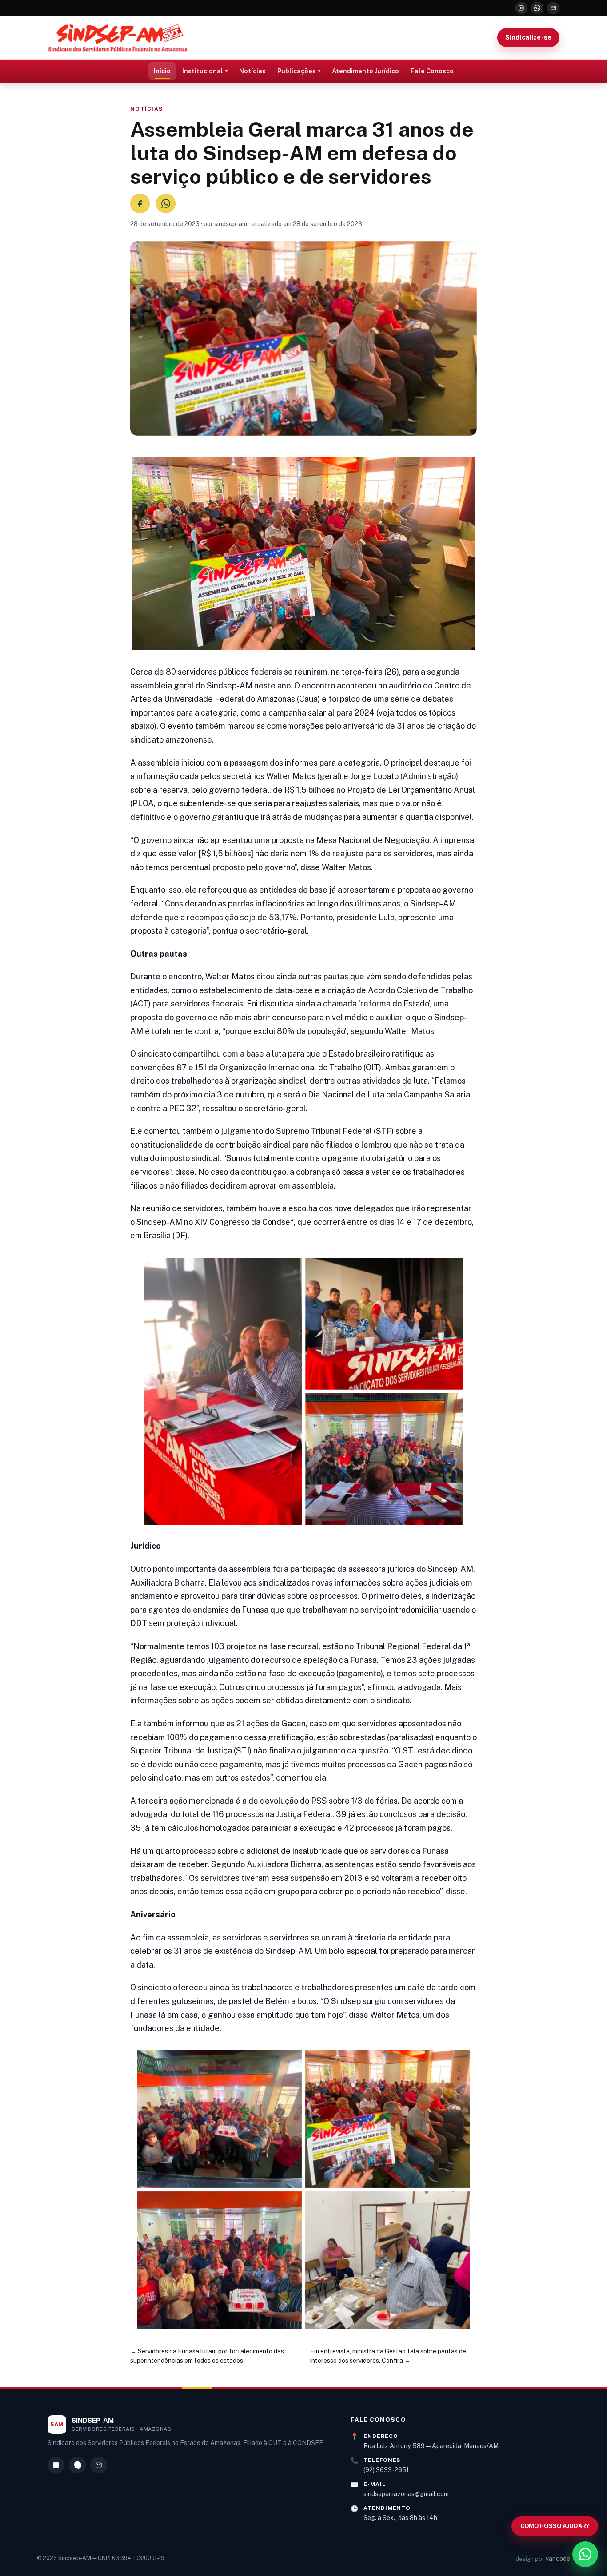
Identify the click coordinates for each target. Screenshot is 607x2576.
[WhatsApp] (537, 8)
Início (162, 71)
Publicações (297, 71)
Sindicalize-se (528, 37)
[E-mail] (553, 8)
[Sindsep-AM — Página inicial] (118, 38)
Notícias (252, 71)
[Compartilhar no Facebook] (140, 203)
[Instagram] (521, 8)
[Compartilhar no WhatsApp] (166, 203)
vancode (558, 2559)
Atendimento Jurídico (365, 71)
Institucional (203, 71)
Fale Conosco (432, 71)
